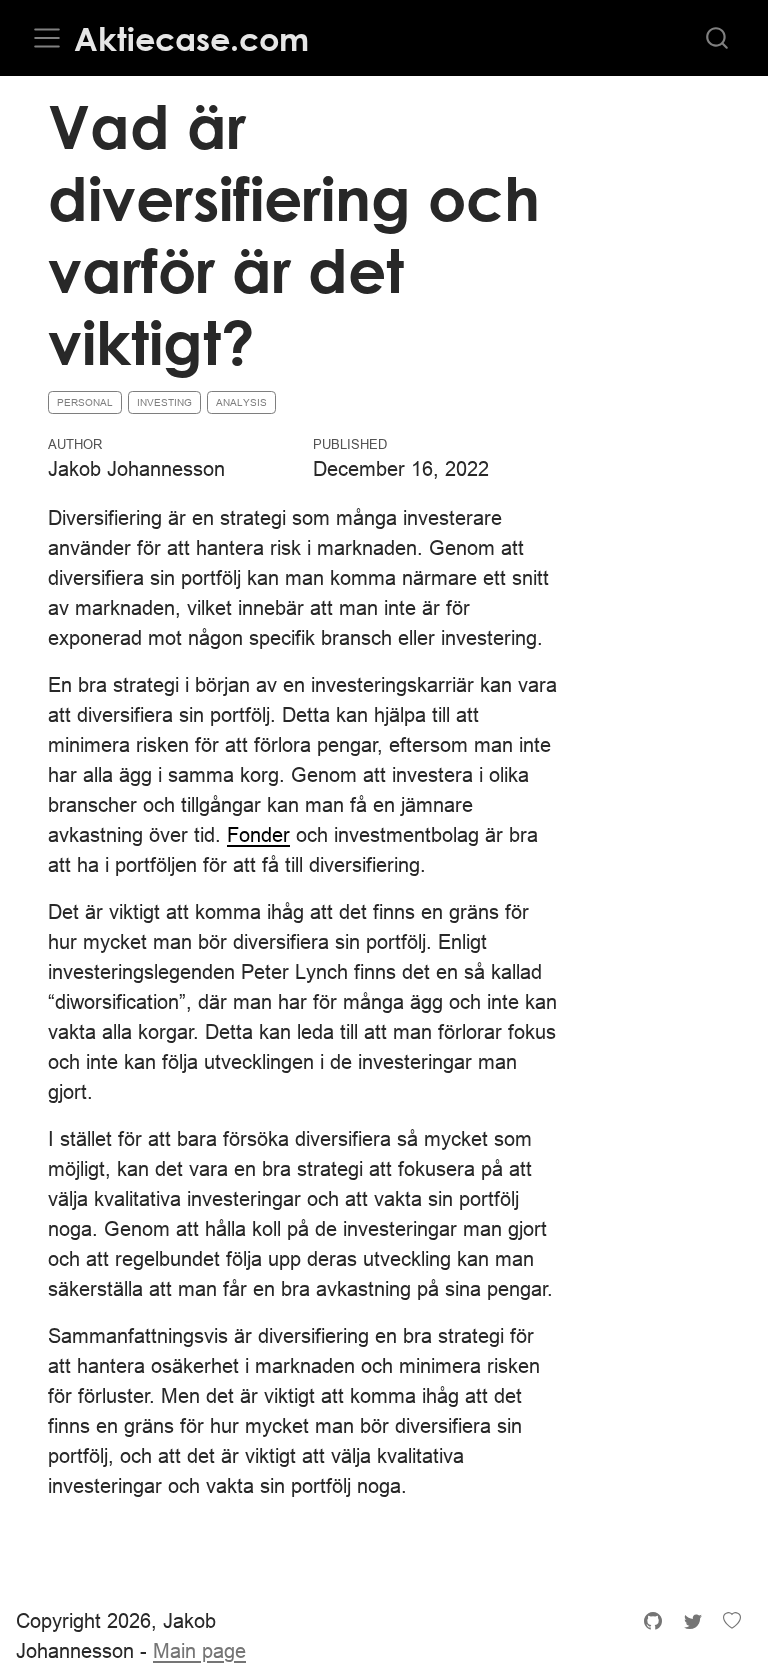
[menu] (47, 38)
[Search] (717, 38)
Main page (199, 1650)
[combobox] (718, 38)
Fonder (258, 834)
